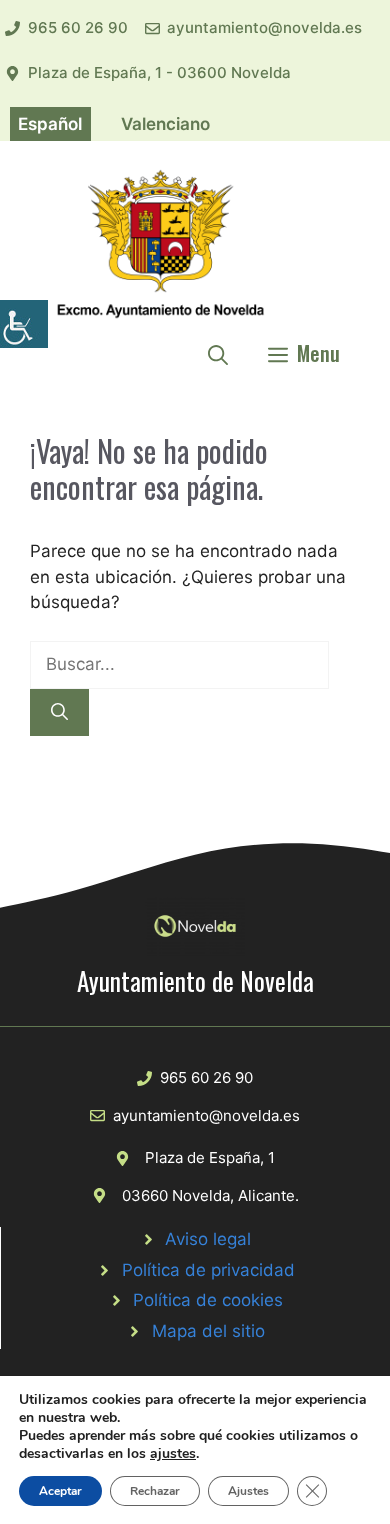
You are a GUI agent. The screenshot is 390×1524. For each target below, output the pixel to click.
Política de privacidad (208, 1270)
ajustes (173, 1454)
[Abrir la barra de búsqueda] (218, 353)
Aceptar (60, 1491)
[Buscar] (59, 713)
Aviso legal (208, 1239)
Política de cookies (208, 1300)
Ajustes (248, 1491)
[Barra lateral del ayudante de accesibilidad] (24, 324)
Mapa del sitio (208, 1331)
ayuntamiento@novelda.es (264, 27)
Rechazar (155, 1491)
